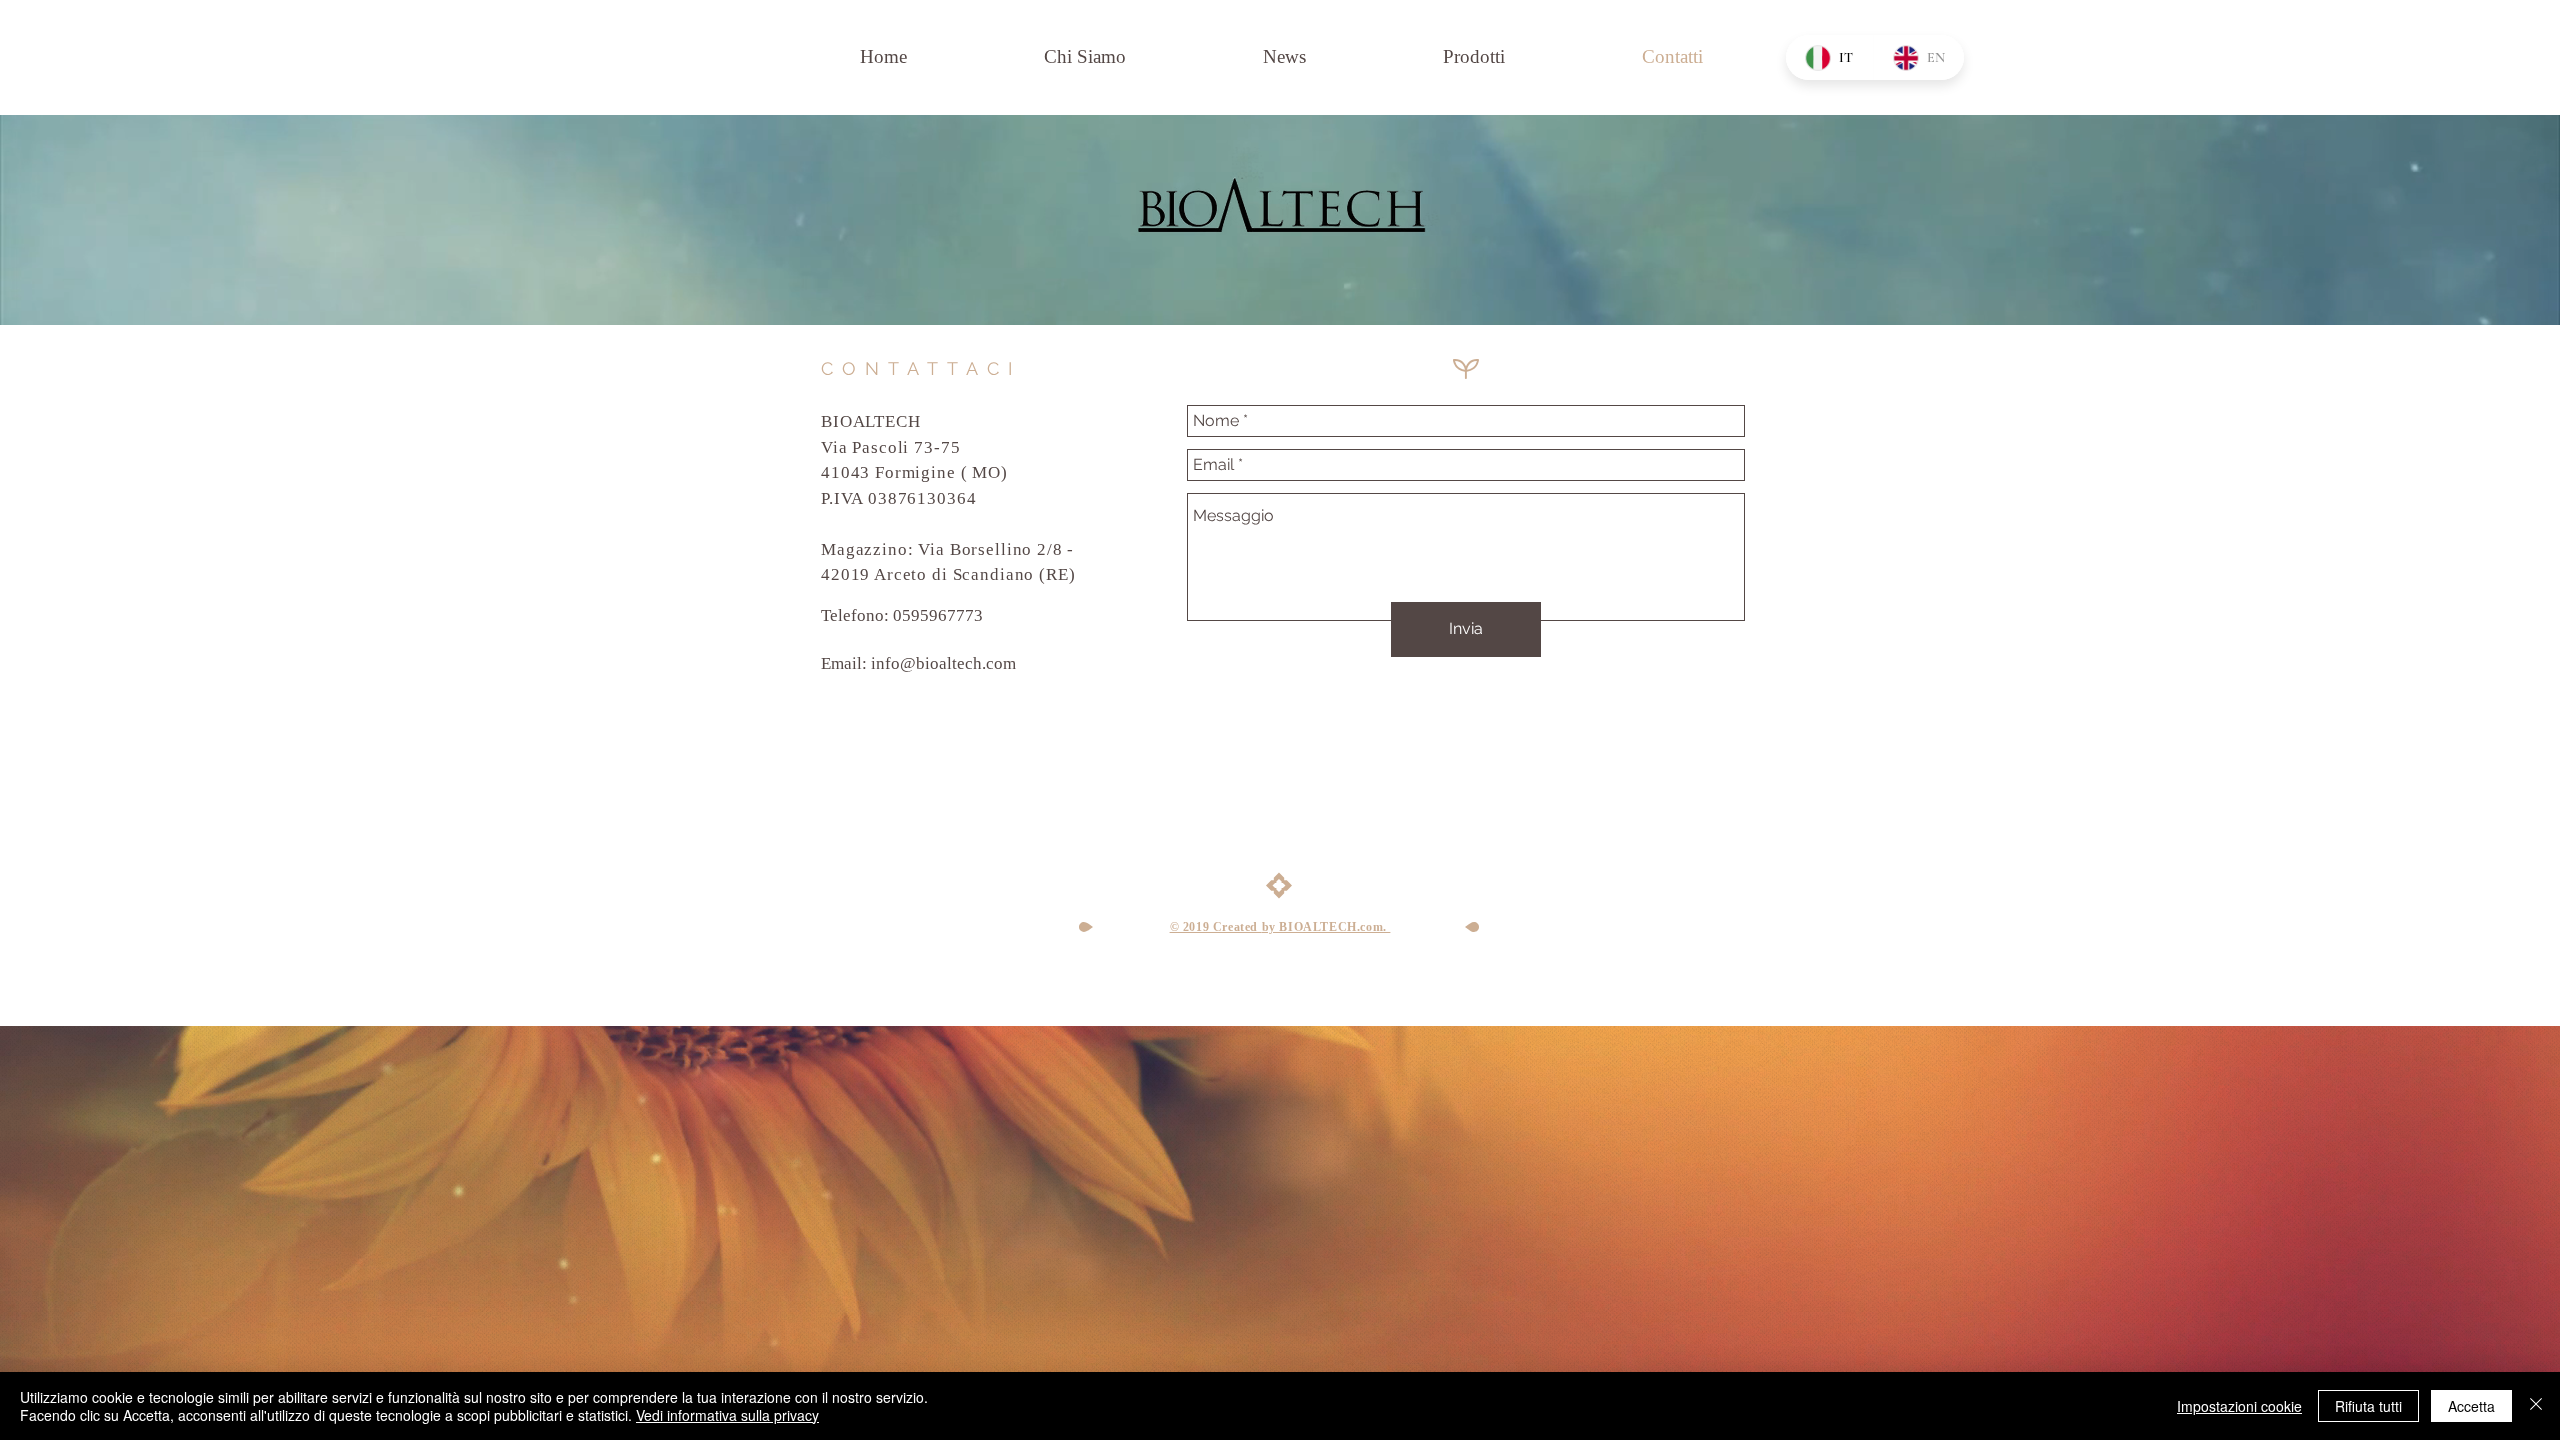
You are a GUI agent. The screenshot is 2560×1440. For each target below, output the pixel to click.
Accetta (2471, 1406)
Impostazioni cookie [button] (2239, 1406)
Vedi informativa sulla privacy (727, 1415)
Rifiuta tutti (2368, 1406)
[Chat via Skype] (855, 749)
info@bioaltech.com (943, 663)
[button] (1473, 57)
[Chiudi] (2536, 1406)
